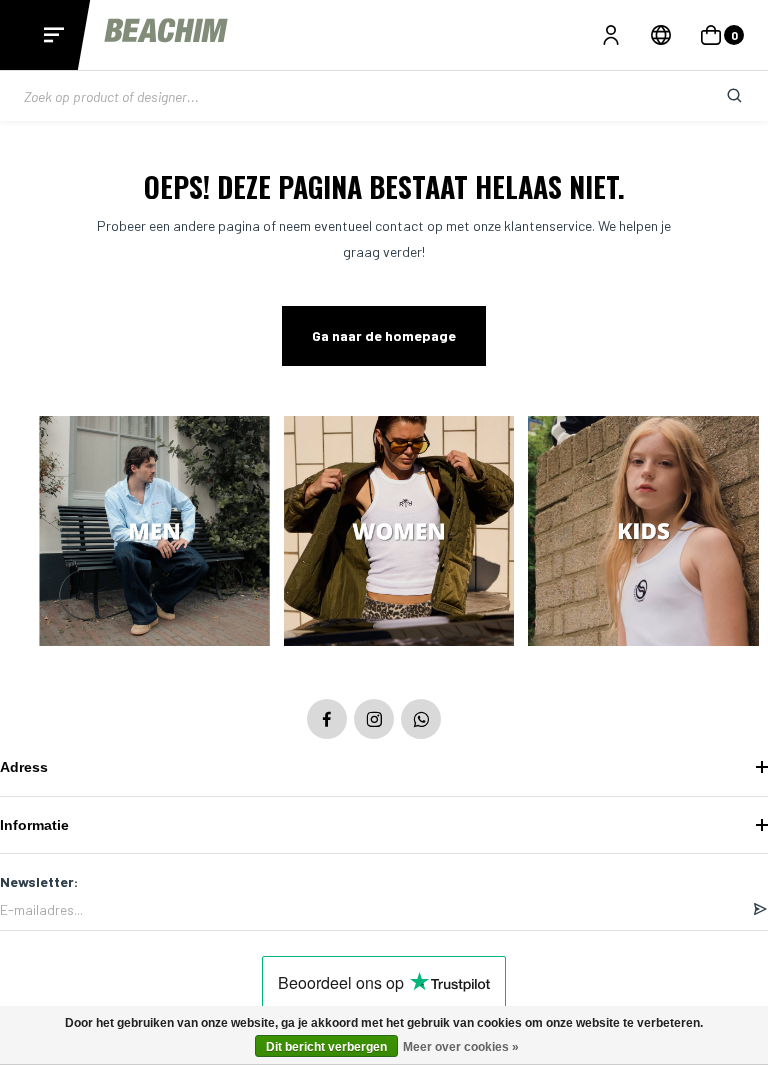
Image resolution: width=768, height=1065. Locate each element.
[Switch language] (661, 35)
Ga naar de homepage (384, 335)
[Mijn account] (611, 35)
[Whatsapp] (421, 719)
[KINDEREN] (643, 533)
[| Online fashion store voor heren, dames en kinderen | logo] (168, 34)
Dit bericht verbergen (326, 1047)
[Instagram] (374, 719)
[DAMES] (399, 533)
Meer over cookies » (461, 1047)
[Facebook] (327, 719)
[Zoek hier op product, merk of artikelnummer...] (719, 96)
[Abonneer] (760, 910)
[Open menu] (54, 35)
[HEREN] (154, 533)
